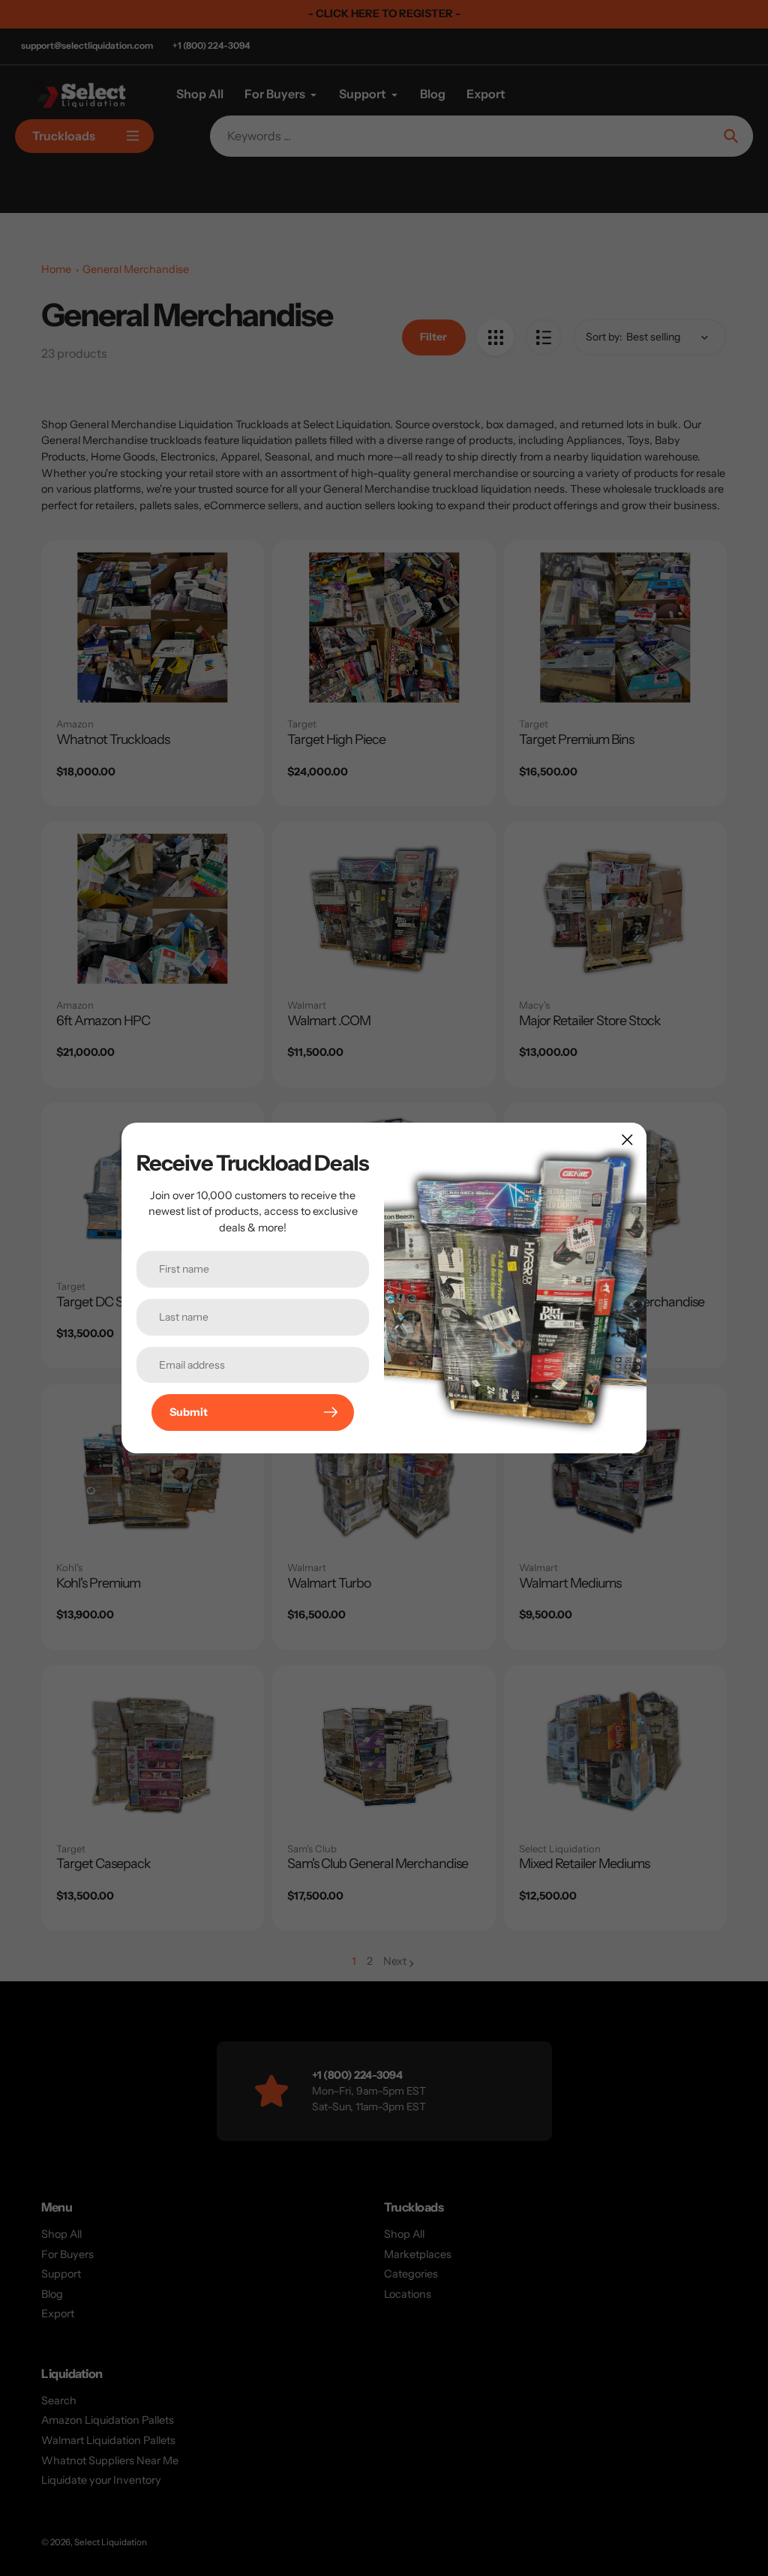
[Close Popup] (627, 1140)
